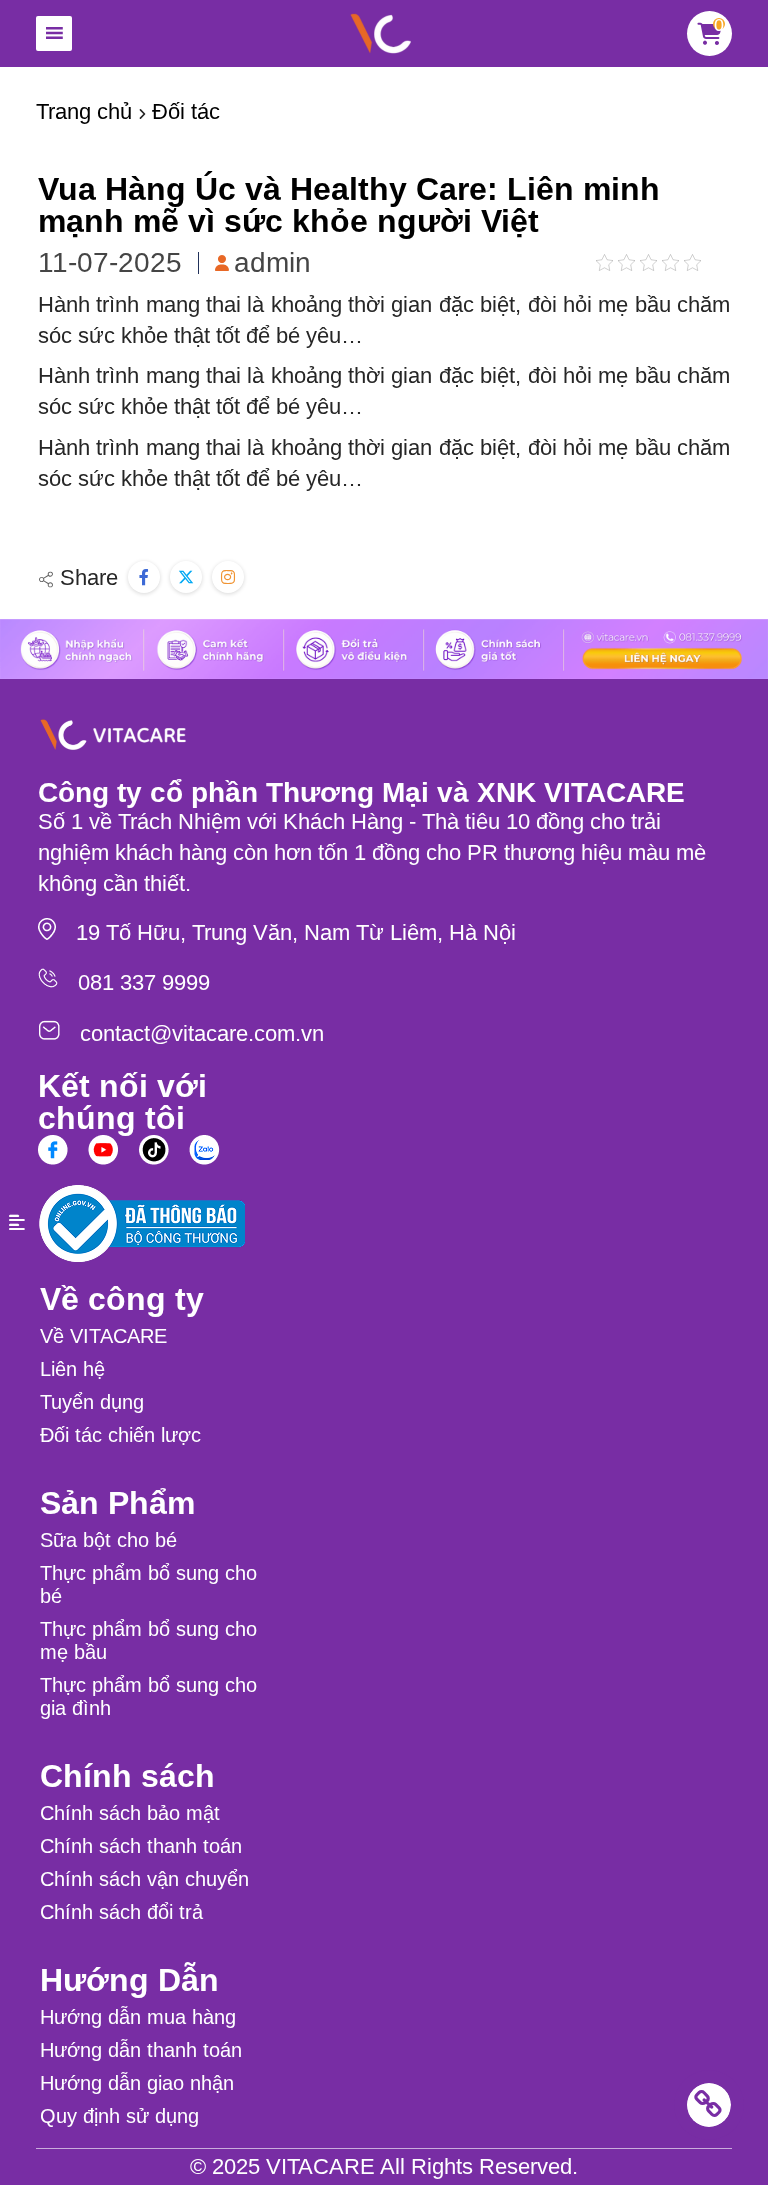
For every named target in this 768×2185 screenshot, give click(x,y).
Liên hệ (72, 1369)
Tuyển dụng (92, 1402)
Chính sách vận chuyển (144, 1879)
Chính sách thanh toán (141, 1846)
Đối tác (186, 111)
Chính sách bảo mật (130, 1813)
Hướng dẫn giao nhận (137, 2083)
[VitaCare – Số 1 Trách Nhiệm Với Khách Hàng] (380, 33)
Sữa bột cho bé (108, 1540)
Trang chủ (84, 111)
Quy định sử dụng (119, 2116)
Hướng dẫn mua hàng (138, 2017)
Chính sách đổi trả (121, 1912)
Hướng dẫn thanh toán (141, 2050)
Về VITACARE (103, 1336)
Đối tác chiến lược (120, 1435)
